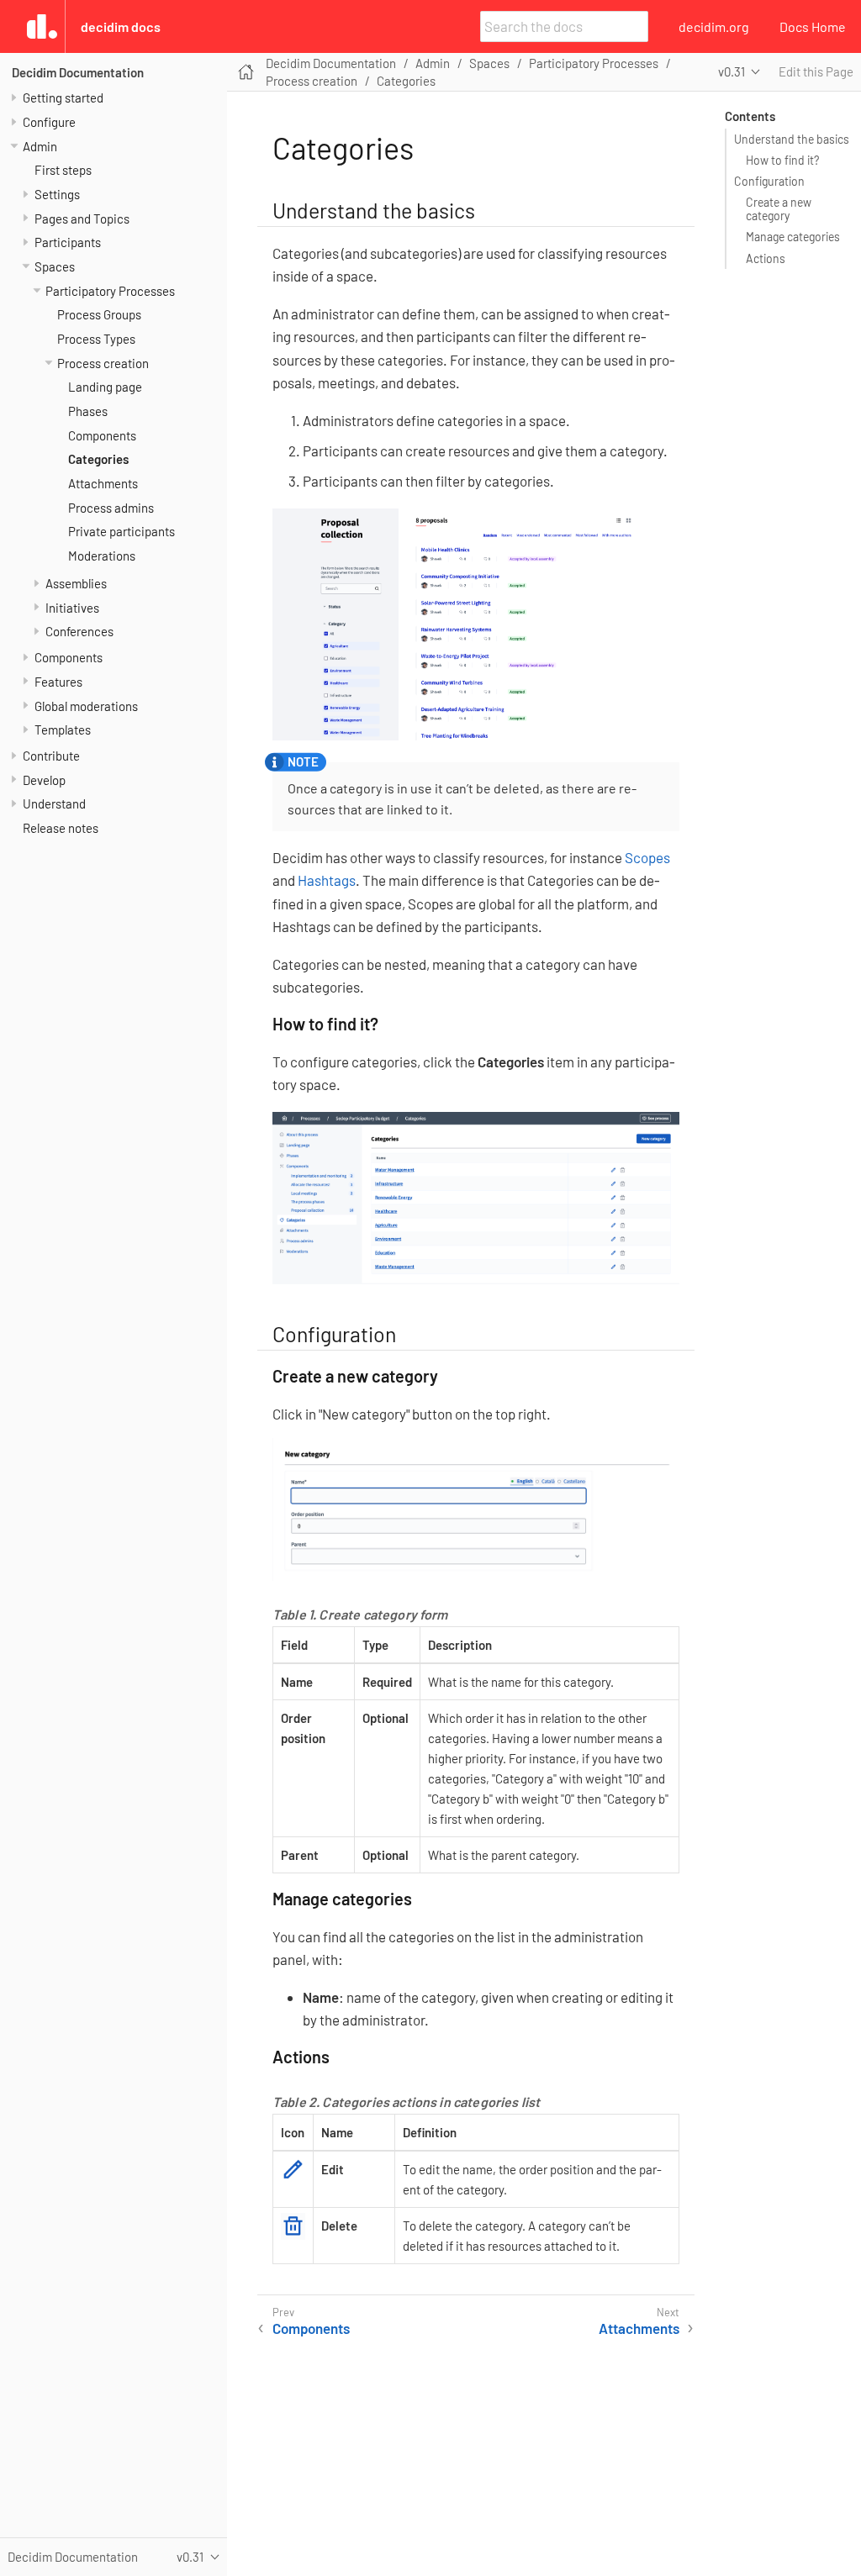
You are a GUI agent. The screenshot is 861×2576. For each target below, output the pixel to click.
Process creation (103, 363)
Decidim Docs (121, 26)
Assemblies (76, 583)
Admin (40, 146)
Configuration (769, 181)
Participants (68, 242)
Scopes (647, 857)
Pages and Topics (82, 219)
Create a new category (779, 209)
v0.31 (732, 71)
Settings (57, 194)
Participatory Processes (110, 291)
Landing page (105, 387)
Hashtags (327, 880)
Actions (766, 258)
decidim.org (714, 26)
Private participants (121, 531)
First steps (63, 170)
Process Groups (99, 314)
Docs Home (813, 26)
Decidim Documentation (78, 72)
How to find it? (782, 160)
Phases (88, 411)
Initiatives (72, 608)
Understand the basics (792, 139)
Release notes (61, 828)
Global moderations (86, 706)
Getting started (63, 97)
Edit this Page (816, 71)
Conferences (79, 631)
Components (102, 435)
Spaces (55, 266)
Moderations (102, 556)
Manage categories (793, 237)
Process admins (111, 508)
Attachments (103, 483)
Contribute (51, 756)
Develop (44, 780)
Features (58, 682)
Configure (49, 122)
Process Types (96, 339)
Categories (98, 459)
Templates (63, 730)
